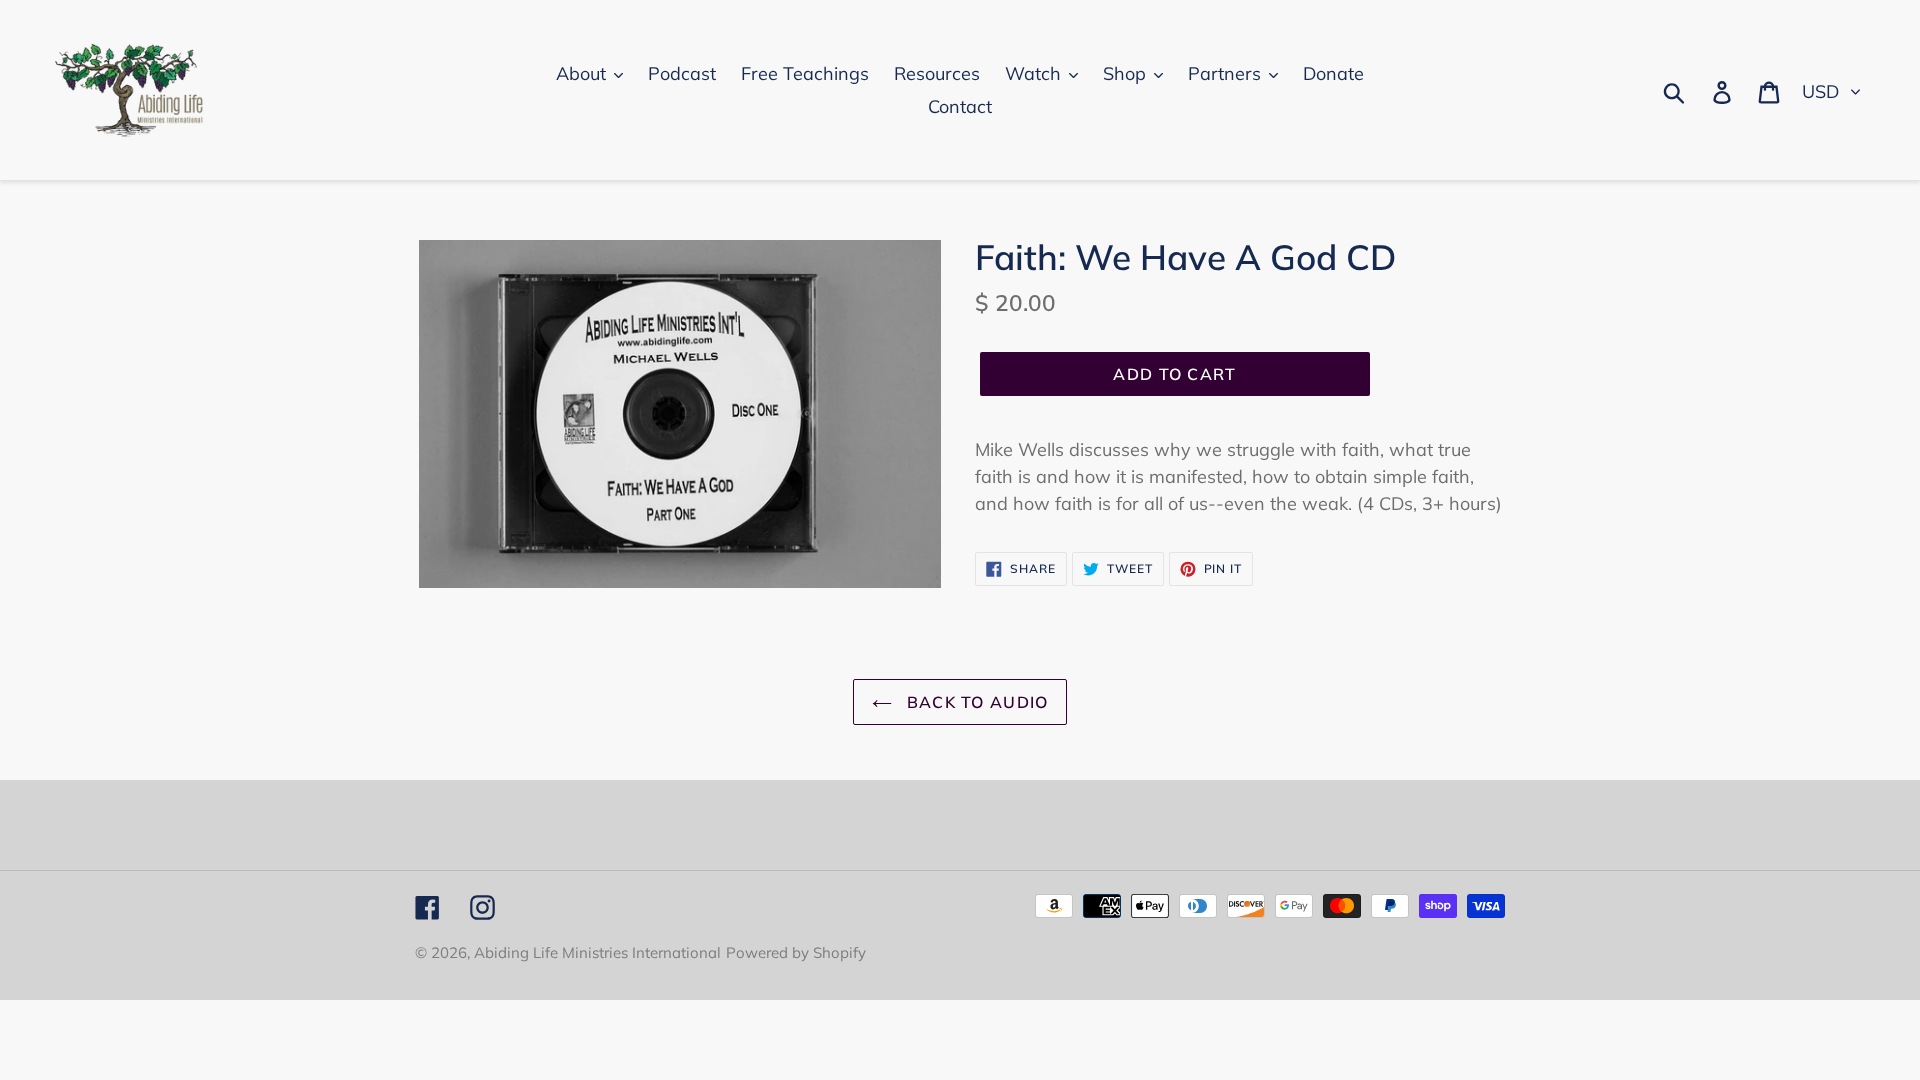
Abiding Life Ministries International (597, 952)
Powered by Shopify (796, 952)
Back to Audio (975, 702)
